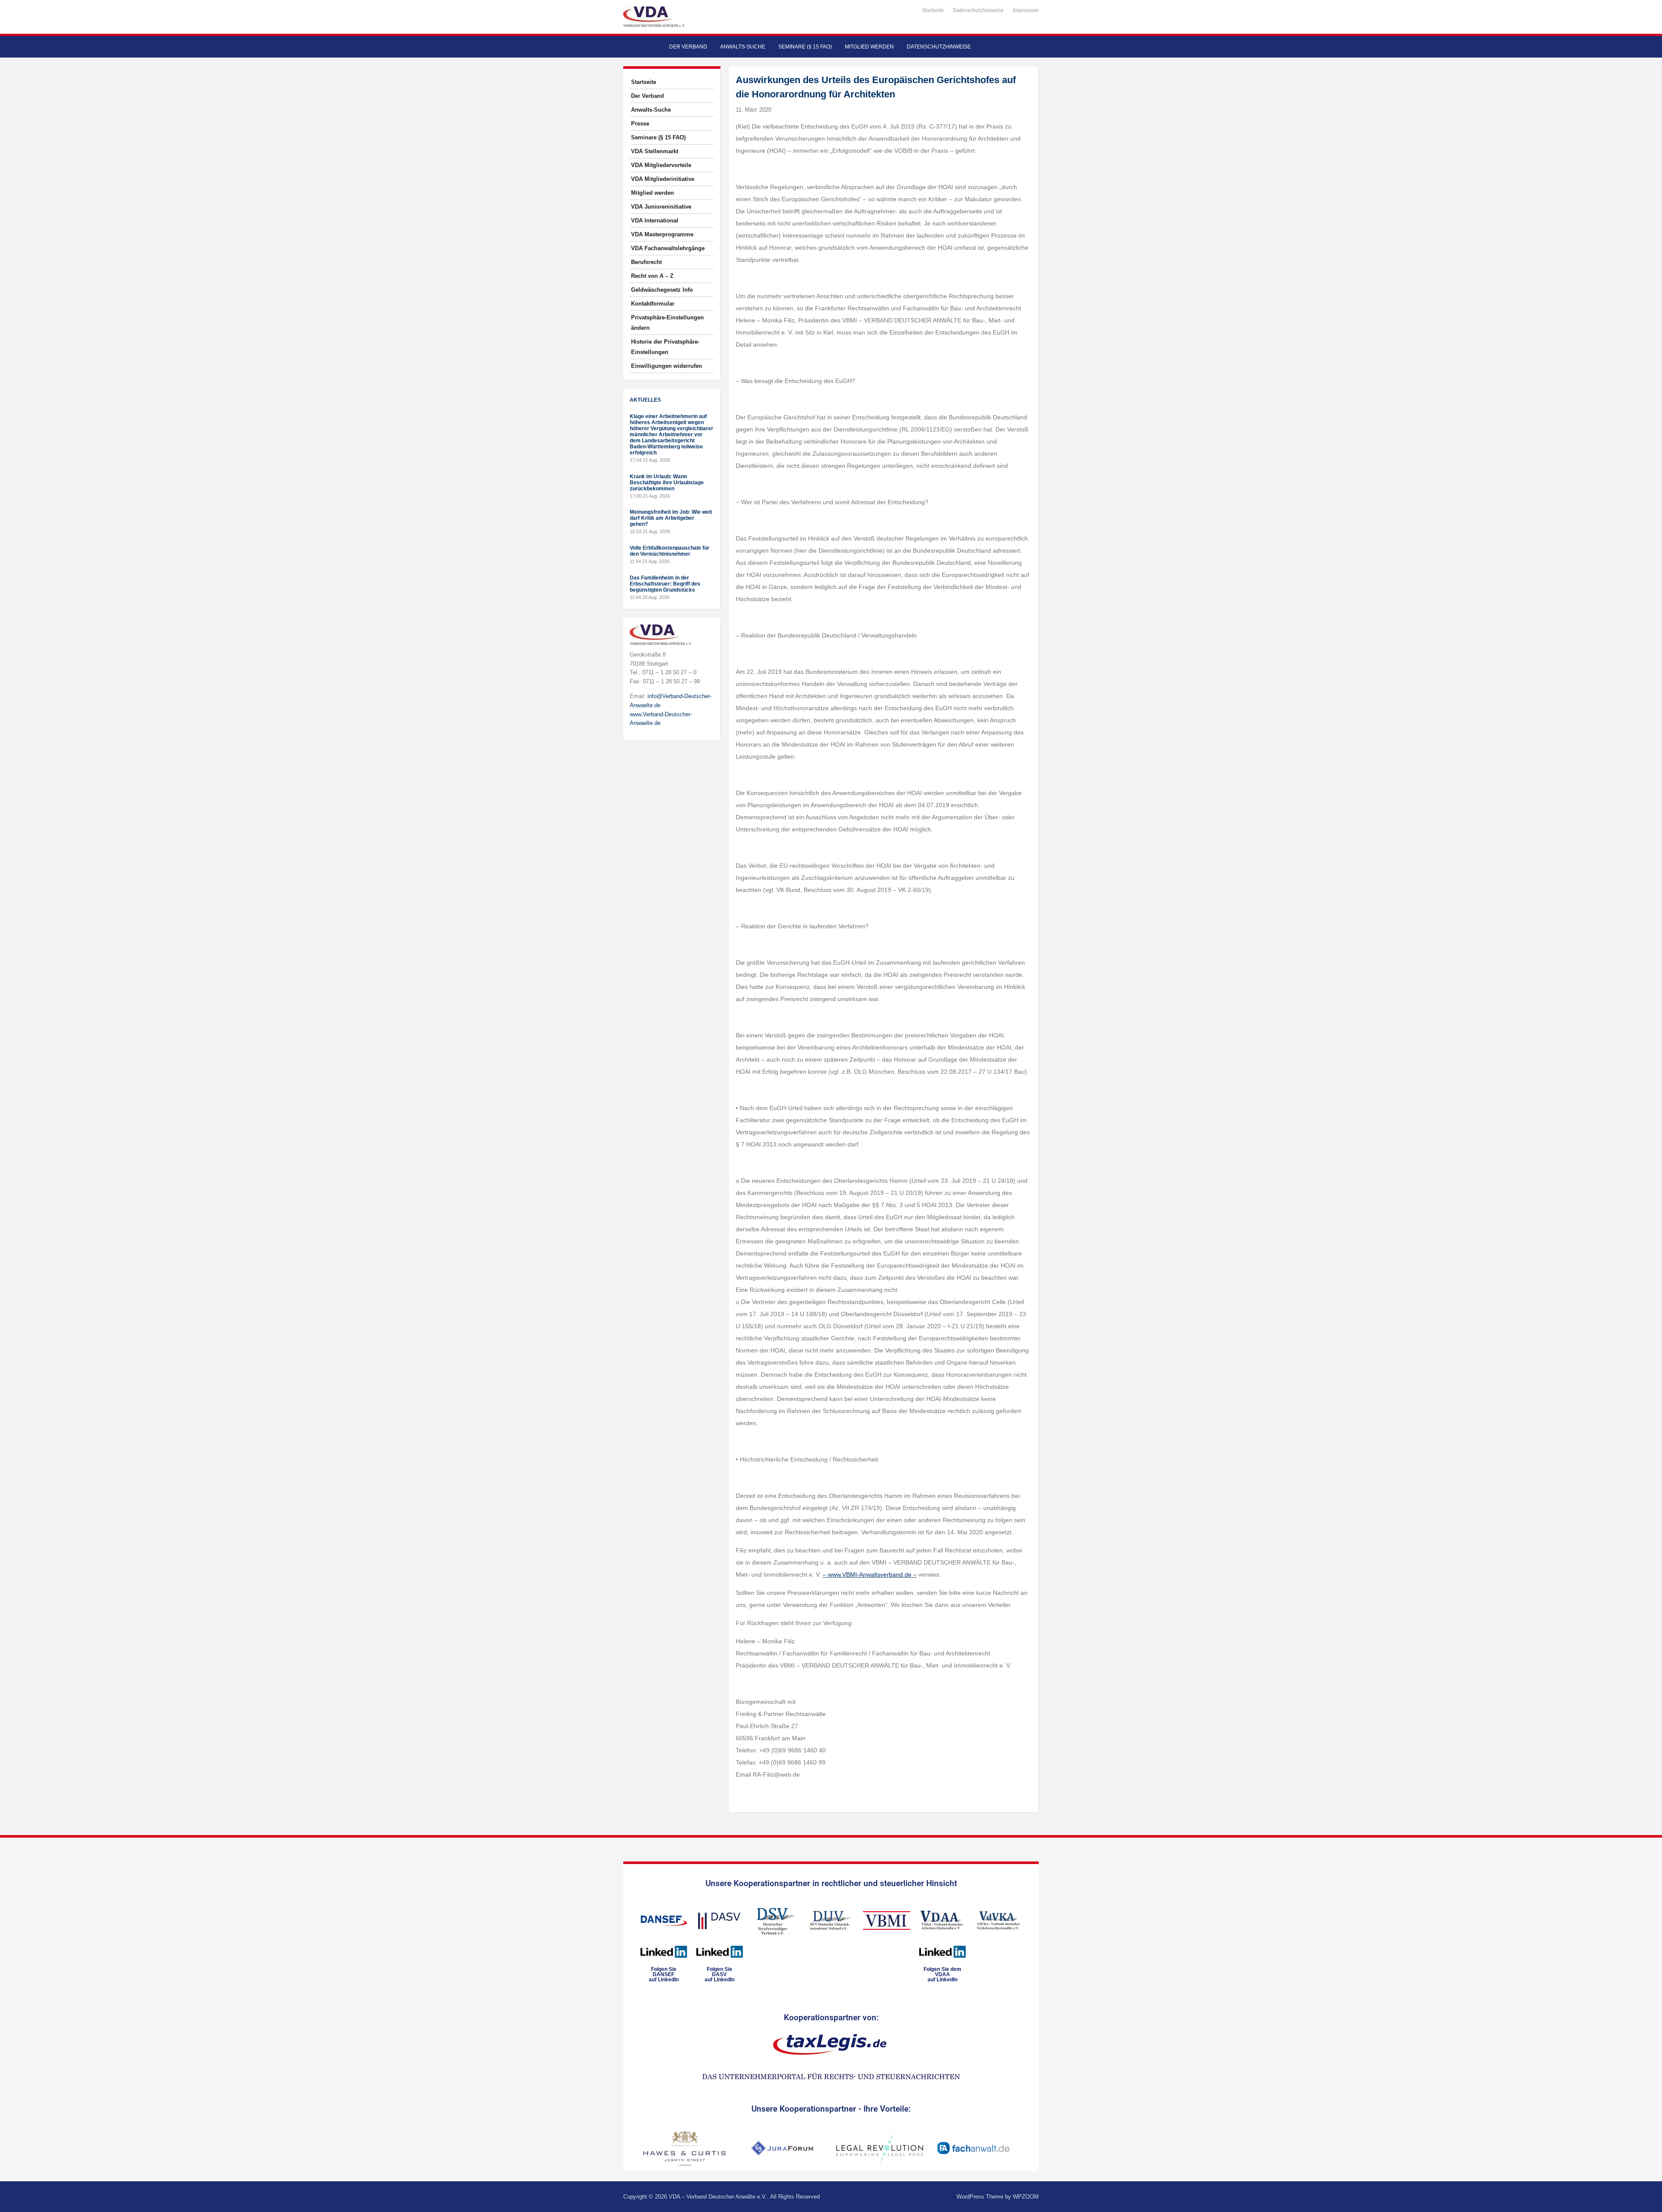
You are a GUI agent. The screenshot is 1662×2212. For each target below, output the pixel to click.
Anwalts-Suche (743, 47)
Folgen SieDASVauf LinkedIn (720, 1974)
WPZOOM (1026, 2197)
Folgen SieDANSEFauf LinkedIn (664, 1974)
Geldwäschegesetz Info (662, 290)
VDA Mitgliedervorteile (661, 165)
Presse (640, 124)
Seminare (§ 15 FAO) (805, 47)
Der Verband (688, 47)
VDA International (655, 221)
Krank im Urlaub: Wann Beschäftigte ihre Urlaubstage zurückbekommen (667, 483)
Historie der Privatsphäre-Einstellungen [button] (665, 347)
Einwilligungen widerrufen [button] (667, 366)
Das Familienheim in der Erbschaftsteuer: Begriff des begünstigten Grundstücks (665, 584)
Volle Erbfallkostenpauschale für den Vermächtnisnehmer (670, 551)
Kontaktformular (653, 304)
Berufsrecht (646, 262)
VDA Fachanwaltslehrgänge (668, 248)
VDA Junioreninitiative (661, 207)
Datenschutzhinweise (978, 10)
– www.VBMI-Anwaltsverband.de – (870, 1574)
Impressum (1026, 10)
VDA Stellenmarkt (655, 151)
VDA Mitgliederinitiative (663, 179)
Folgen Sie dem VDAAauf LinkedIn (942, 1974)
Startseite (933, 10)
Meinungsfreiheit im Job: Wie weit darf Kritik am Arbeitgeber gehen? (671, 518)
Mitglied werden (869, 47)
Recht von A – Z (652, 276)
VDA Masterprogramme (662, 234)
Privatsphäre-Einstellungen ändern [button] (667, 323)
